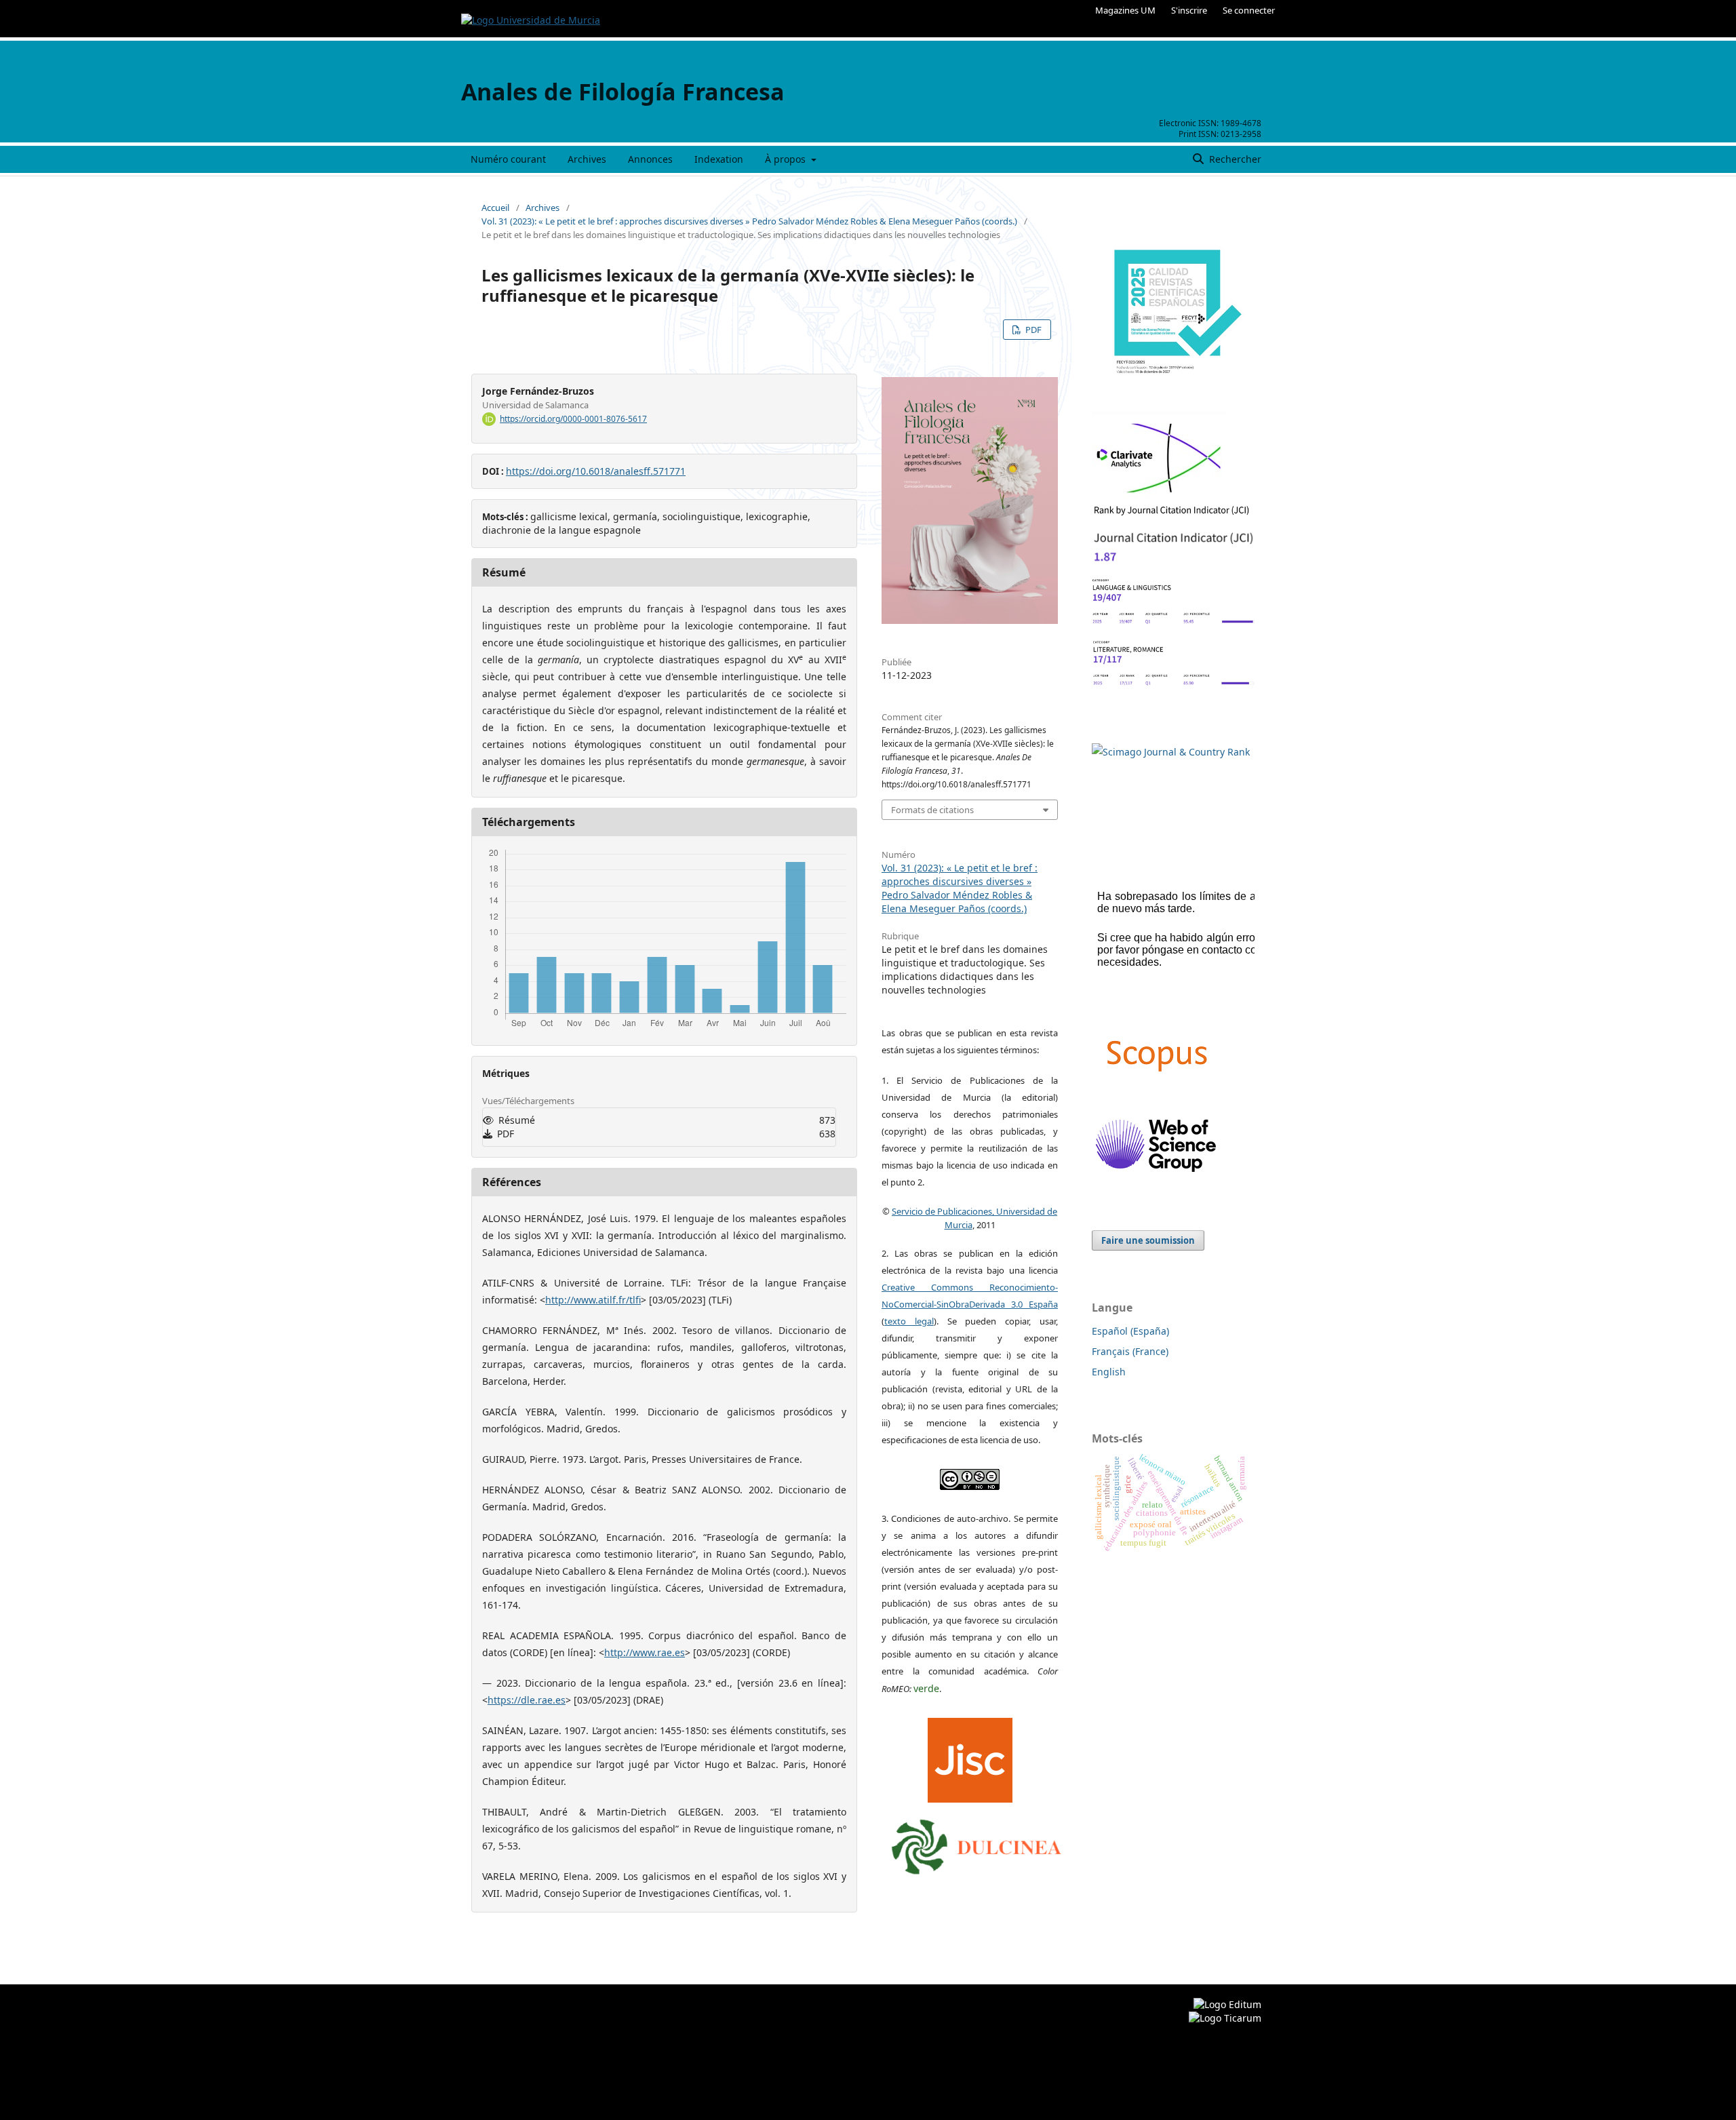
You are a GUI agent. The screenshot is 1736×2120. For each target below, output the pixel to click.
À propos (787, 159)
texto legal (909, 1321)
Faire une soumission (1148, 1240)
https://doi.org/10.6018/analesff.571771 (596, 471)
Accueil (495, 208)
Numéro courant (508, 159)
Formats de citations (932, 810)
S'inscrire (1189, 10)
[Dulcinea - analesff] (976, 1843)
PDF (1032, 330)
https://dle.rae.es (527, 1700)
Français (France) (1130, 1351)
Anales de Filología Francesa (623, 92)
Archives (587, 159)
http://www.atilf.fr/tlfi (593, 1300)
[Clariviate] (1159, 495)
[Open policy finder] (970, 1757)
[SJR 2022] (1171, 752)
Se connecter (1249, 10)
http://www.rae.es (645, 1652)
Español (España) (1130, 1331)
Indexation (719, 159)
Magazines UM (1125, 10)
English (1109, 1372)
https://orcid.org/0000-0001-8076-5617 (573, 419)
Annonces (650, 159)
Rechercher (1234, 159)
